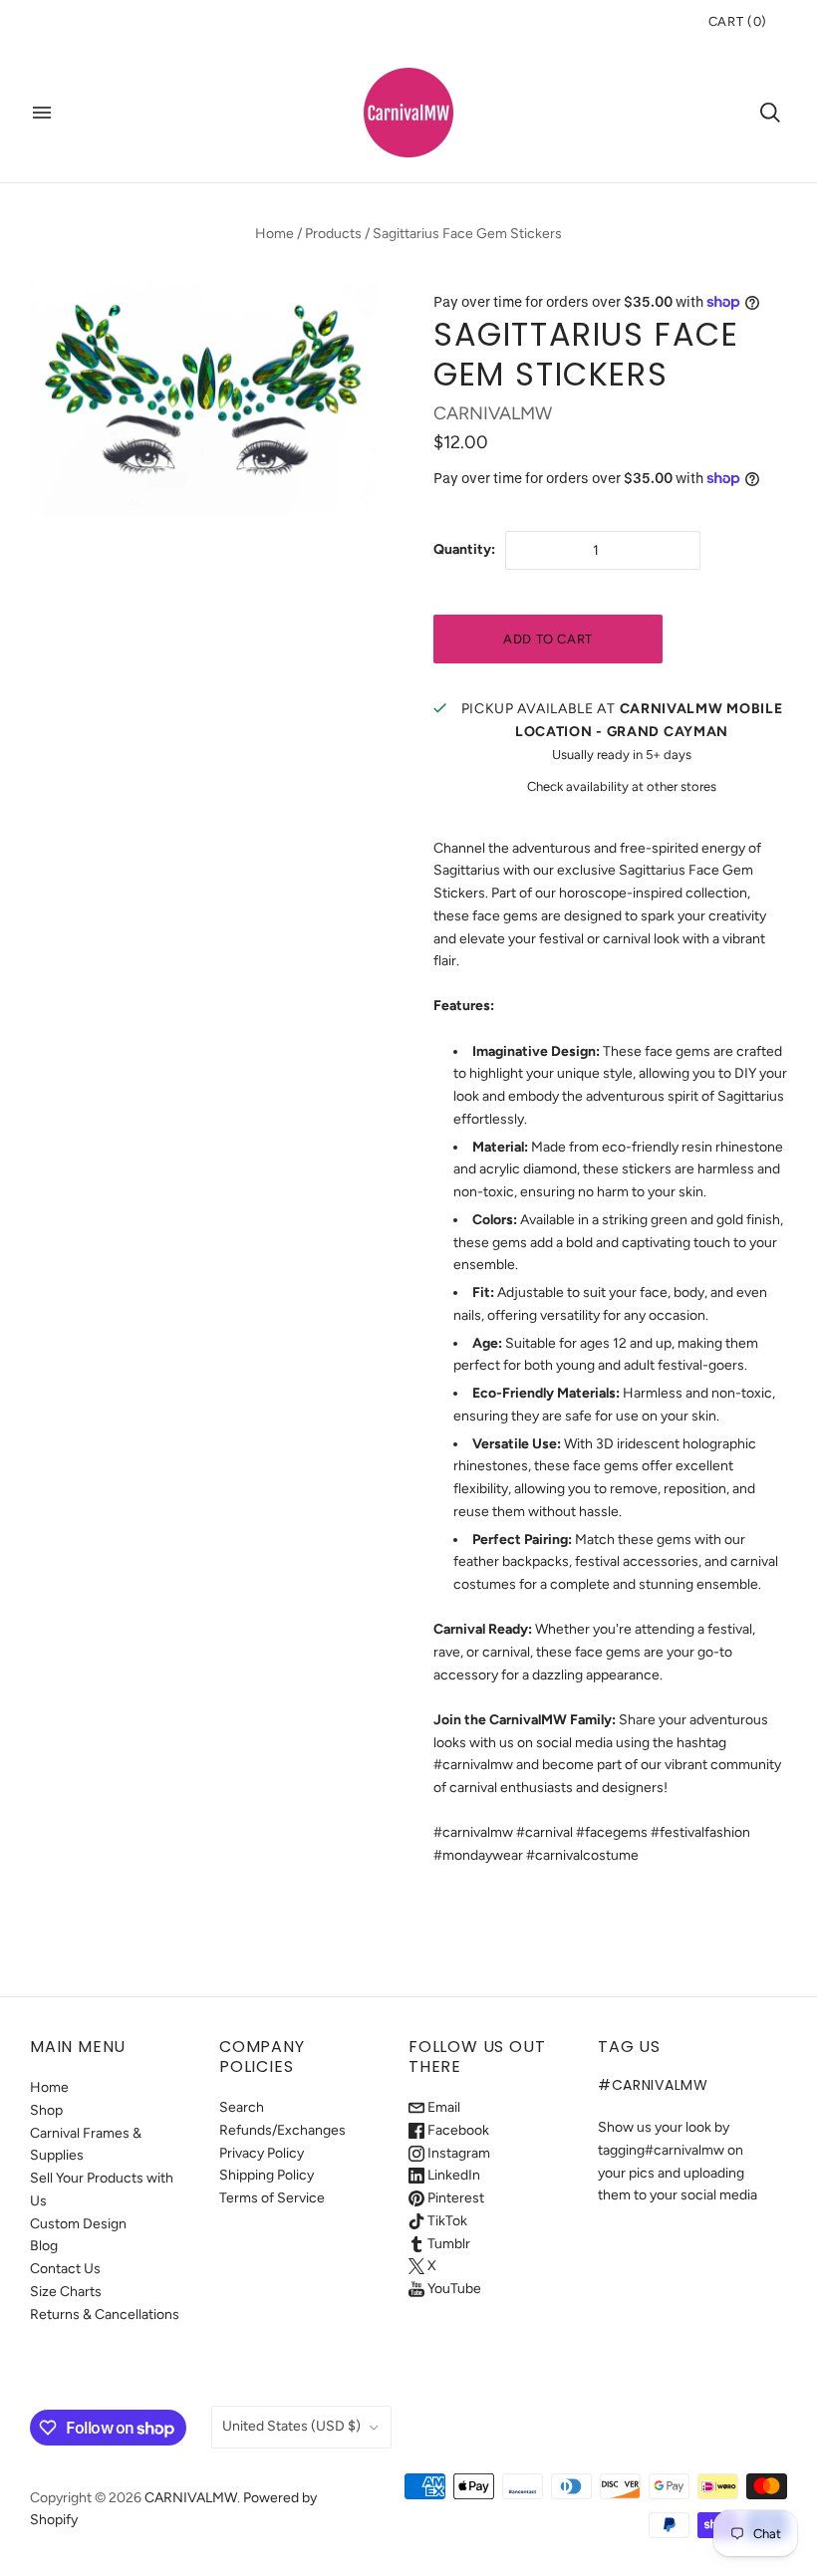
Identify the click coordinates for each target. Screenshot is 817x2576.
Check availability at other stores (622, 786)
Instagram (457, 2153)
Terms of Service (272, 2198)
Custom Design (78, 2224)
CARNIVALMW (493, 413)
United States (291, 2426)
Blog (44, 2246)
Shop (46, 2110)
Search (242, 2107)
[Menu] (42, 113)
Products (333, 234)
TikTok (446, 2221)
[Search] (770, 113)
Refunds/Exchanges (282, 2130)
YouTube (453, 2289)
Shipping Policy (267, 2175)
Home (274, 234)
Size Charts (66, 2292)
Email (442, 2107)
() (738, 21)
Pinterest (454, 2198)
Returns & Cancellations (105, 2315)
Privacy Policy (262, 2153)
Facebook (457, 2130)
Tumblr (447, 2244)
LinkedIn (452, 2175)
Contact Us (65, 2269)
